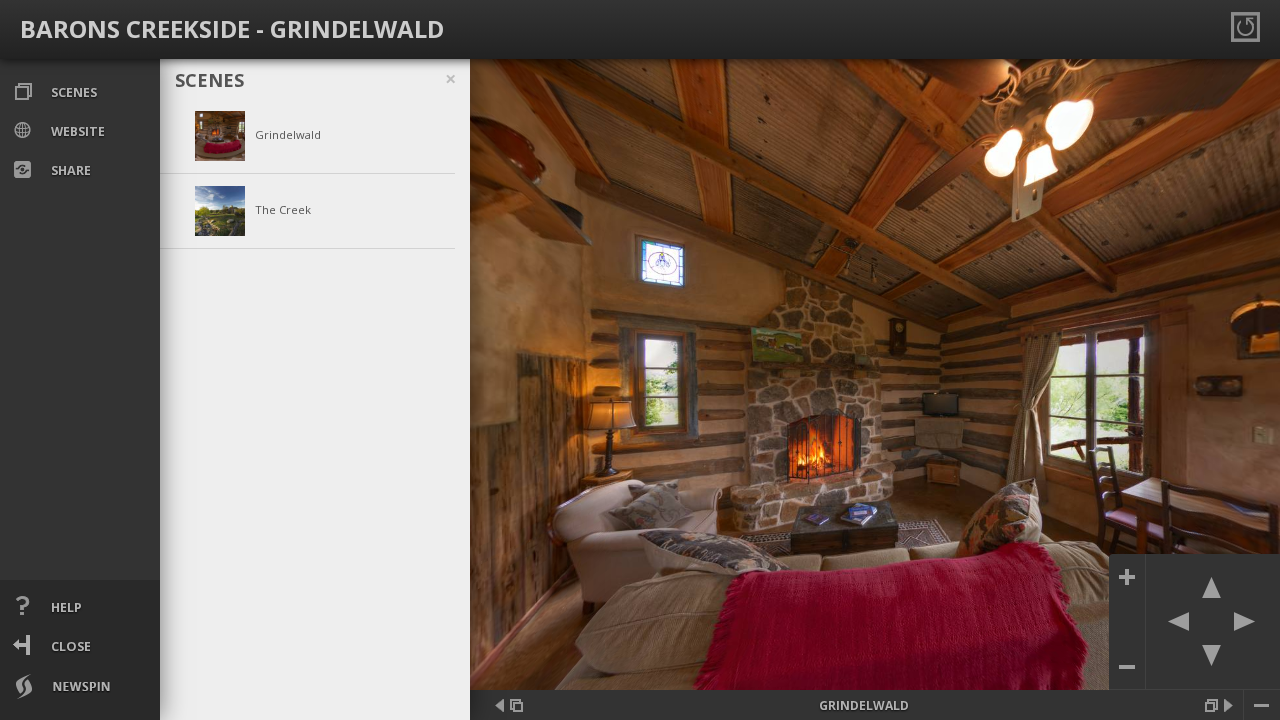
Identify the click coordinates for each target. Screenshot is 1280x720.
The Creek (283, 209)
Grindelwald (288, 134)
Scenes (72, 92)
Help (65, 607)
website (76, 131)
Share (69, 170)
